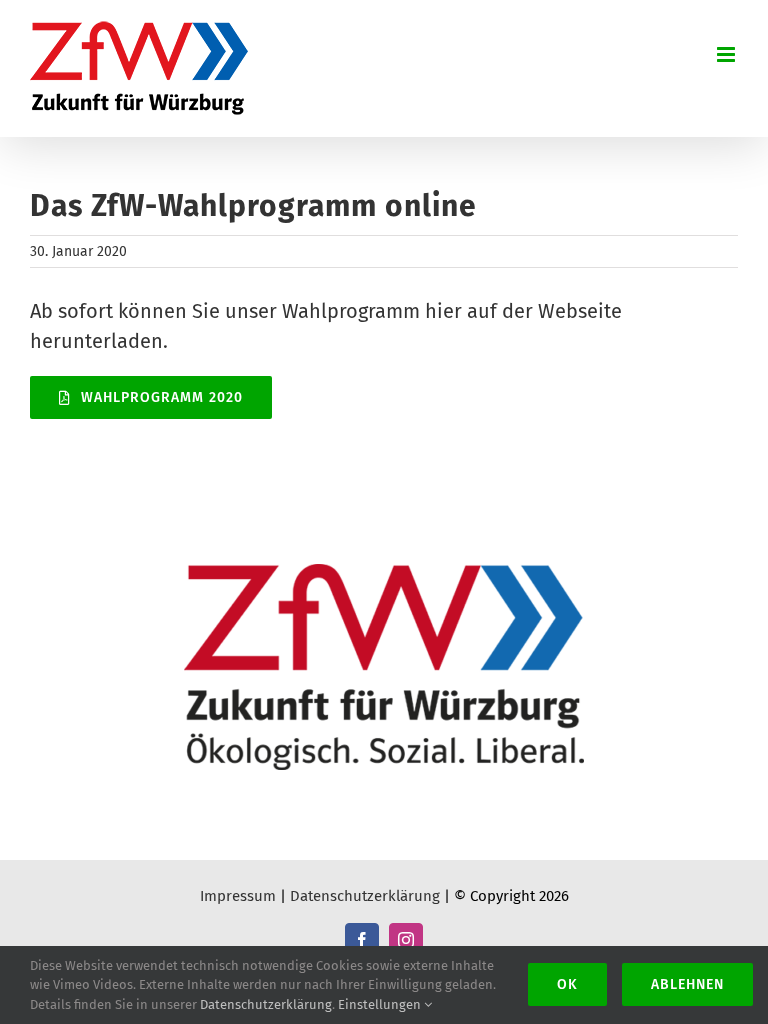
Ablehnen (687, 984)
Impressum (238, 896)
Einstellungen (381, 1004)
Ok (567, 984)
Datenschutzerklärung (365, 896)
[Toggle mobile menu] (727, 54)
